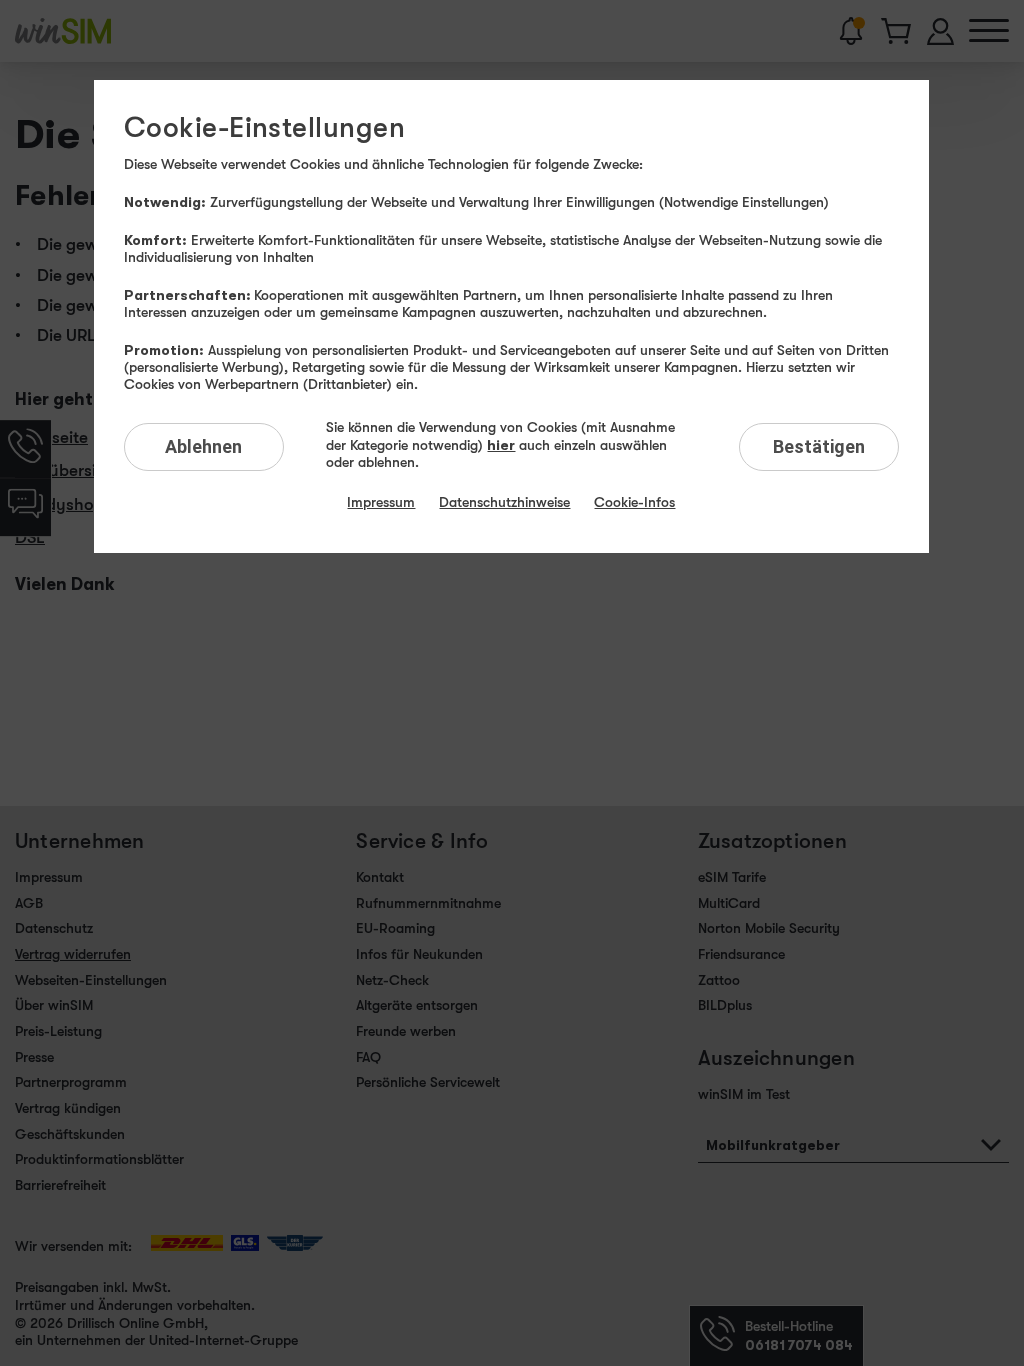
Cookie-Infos (634, 502)
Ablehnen (203, 446)
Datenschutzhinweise (504, 502)
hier (501, 444)
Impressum (381, 502)
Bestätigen (819, 446)
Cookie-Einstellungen (264, 128)
